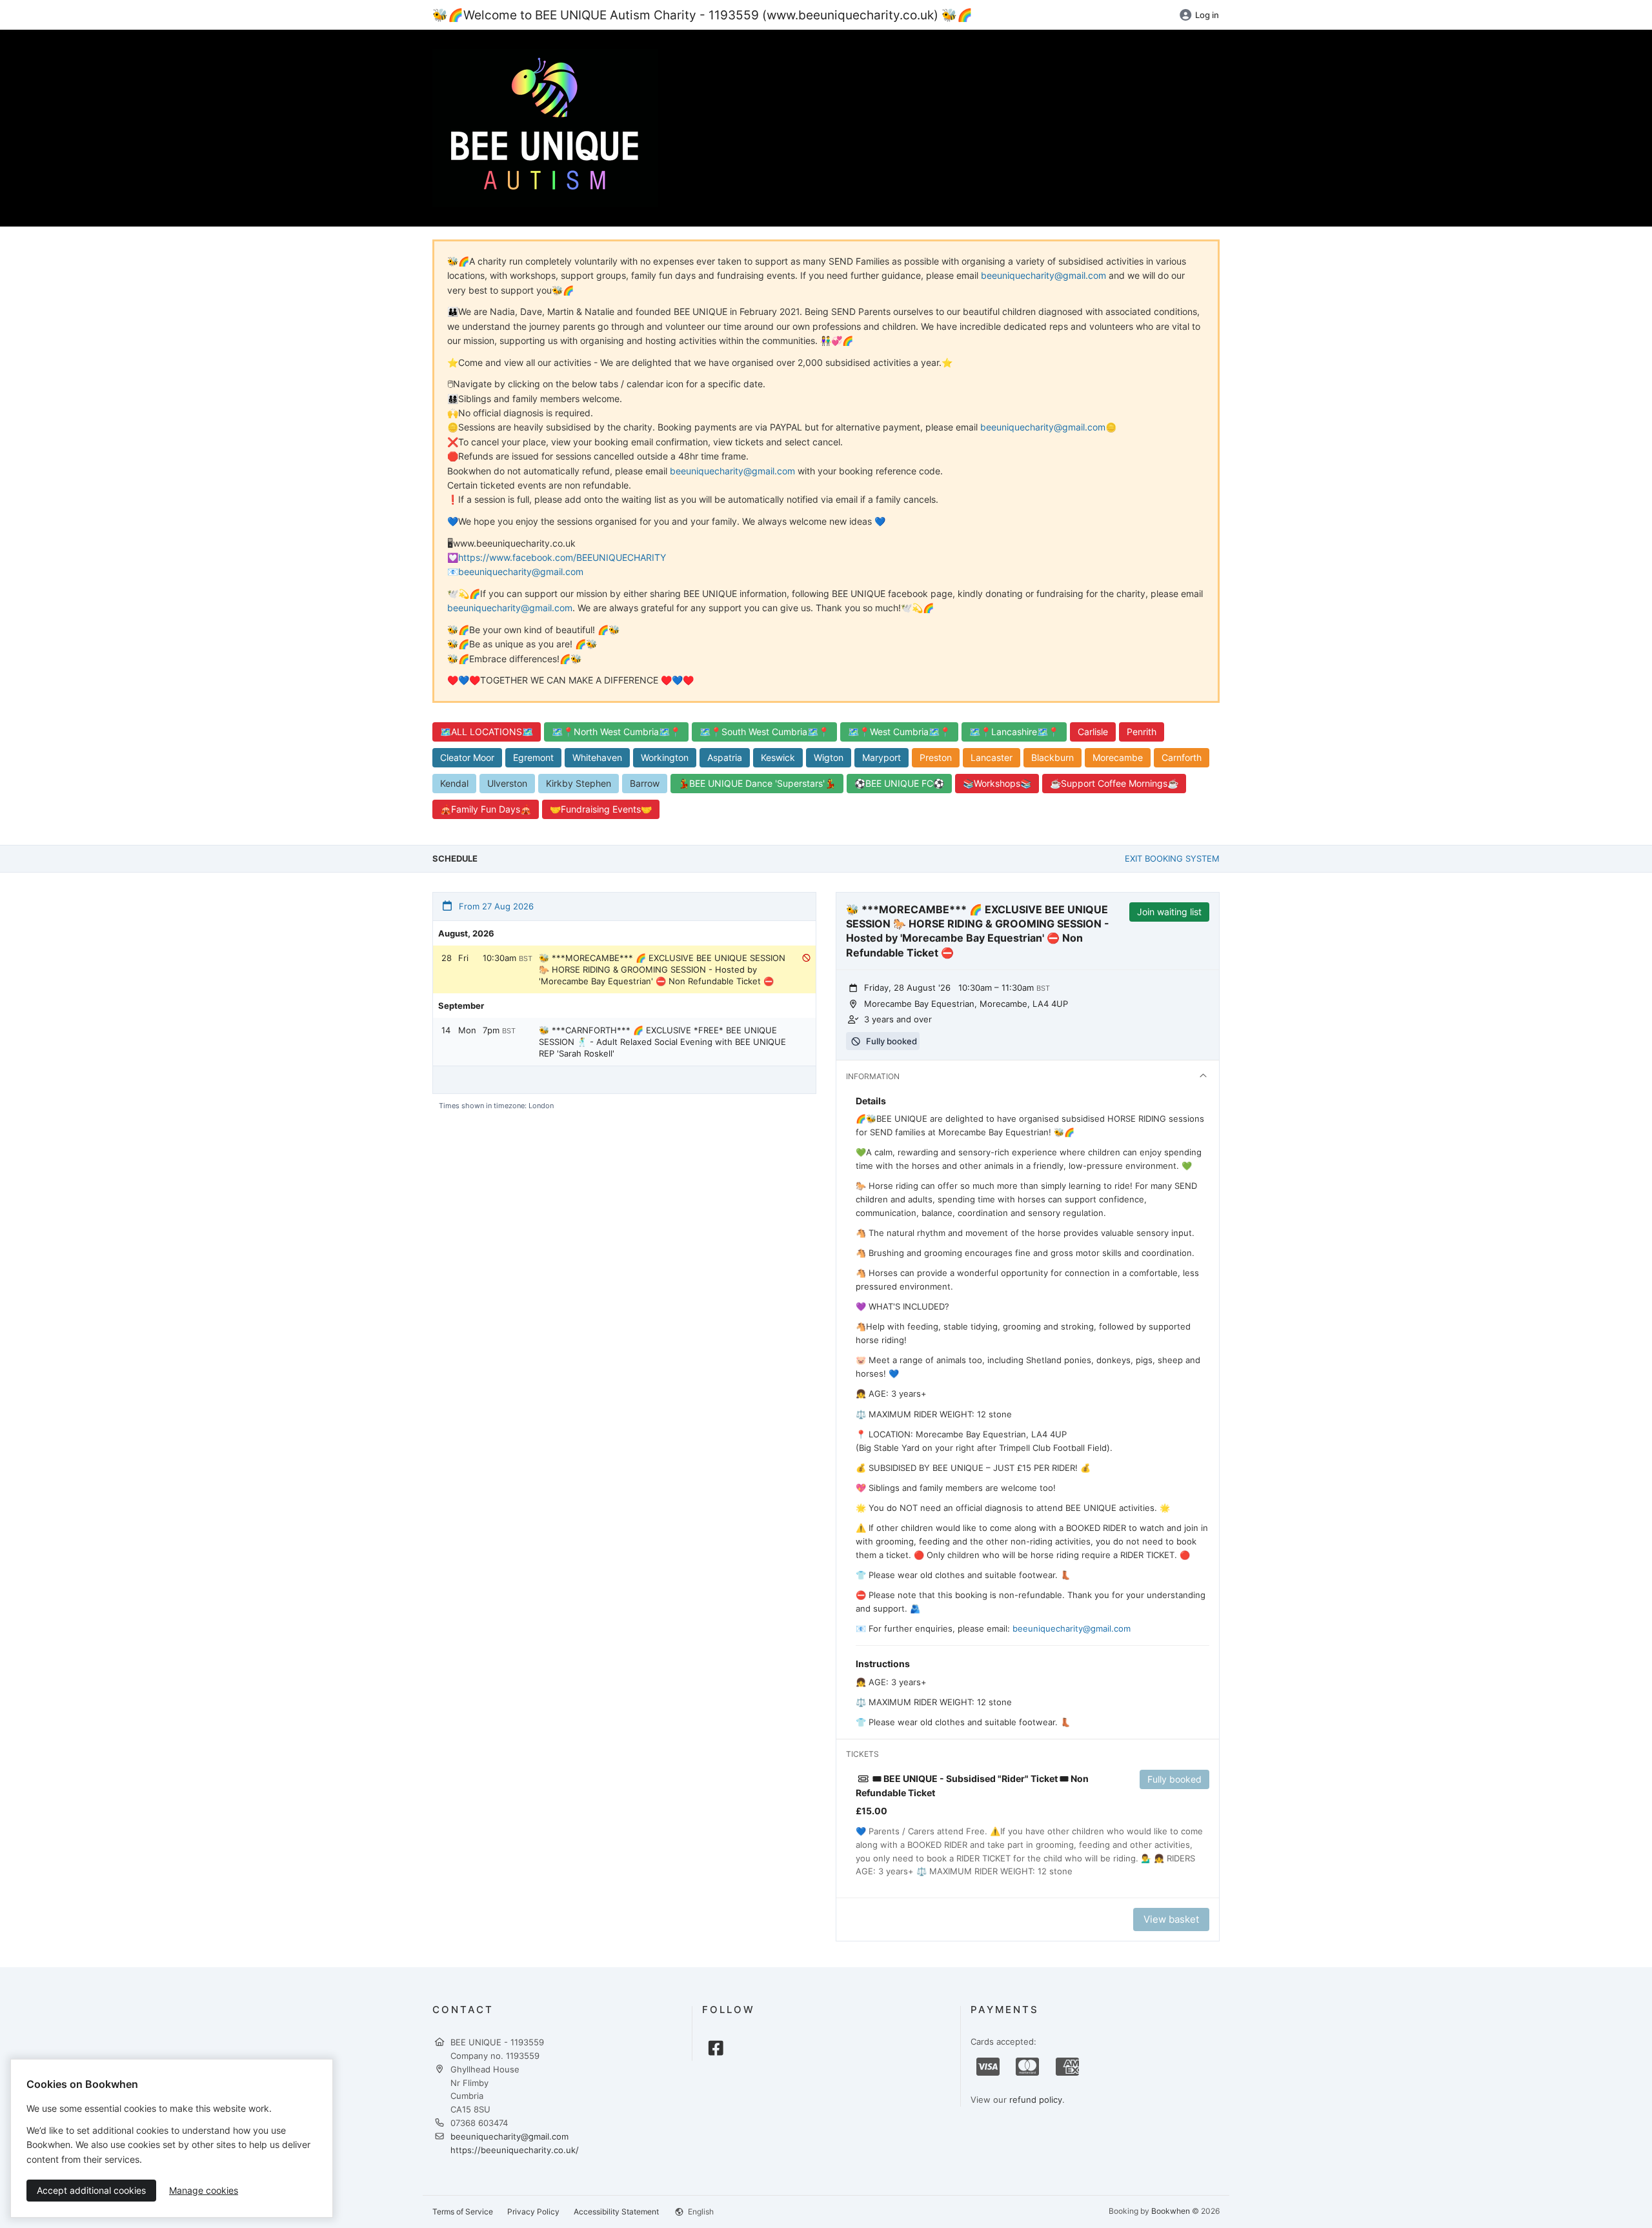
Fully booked (1174, 1779)
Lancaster (992, 757)
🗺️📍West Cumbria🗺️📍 (899, 732)
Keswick (778, 757)
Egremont (533, 757)
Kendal (454, 783)
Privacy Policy (533, 2212)
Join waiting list (1169, 912)
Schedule (455, 858)
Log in (1207, 15)
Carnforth (1182, 757)
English (700, 2212)
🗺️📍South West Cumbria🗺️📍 (764, 732)
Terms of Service (463, 2212)
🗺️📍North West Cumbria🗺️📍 (616, 732)
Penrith (1142, 732)
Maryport (881, 757)
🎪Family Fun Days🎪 (486, 809)
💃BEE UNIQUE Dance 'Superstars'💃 (757, 783)
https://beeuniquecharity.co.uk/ (515, 2150)
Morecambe (1118, 757)
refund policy (1036, 2100)
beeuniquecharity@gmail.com (1043, 275)
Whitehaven (597, 757)
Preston (936, 757)
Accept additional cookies (91, 2190)
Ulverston (507, 783)
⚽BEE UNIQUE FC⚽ (899, 783)
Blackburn (1053, 757)
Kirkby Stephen (579, 783)
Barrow (645, 783)
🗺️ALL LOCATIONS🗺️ (487, 732)
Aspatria (725, 757)
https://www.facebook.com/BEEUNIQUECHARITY (562, 557)
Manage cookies (204, 2190)
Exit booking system (1172, 858)
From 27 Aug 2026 (495, 906)
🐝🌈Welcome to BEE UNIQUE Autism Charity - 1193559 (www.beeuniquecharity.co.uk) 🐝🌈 (702, 15)
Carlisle (1093, 732)
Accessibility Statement (616, 2212)
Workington (665, 757)
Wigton (829, 757)
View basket (1171, 1919)
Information (873, 1076)
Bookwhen (1171, 2211)
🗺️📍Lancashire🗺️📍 (1014, 732)
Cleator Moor (467, 757)
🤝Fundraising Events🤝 (601, 809)
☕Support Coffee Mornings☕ (1114, 783)
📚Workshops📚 (997, 783)
